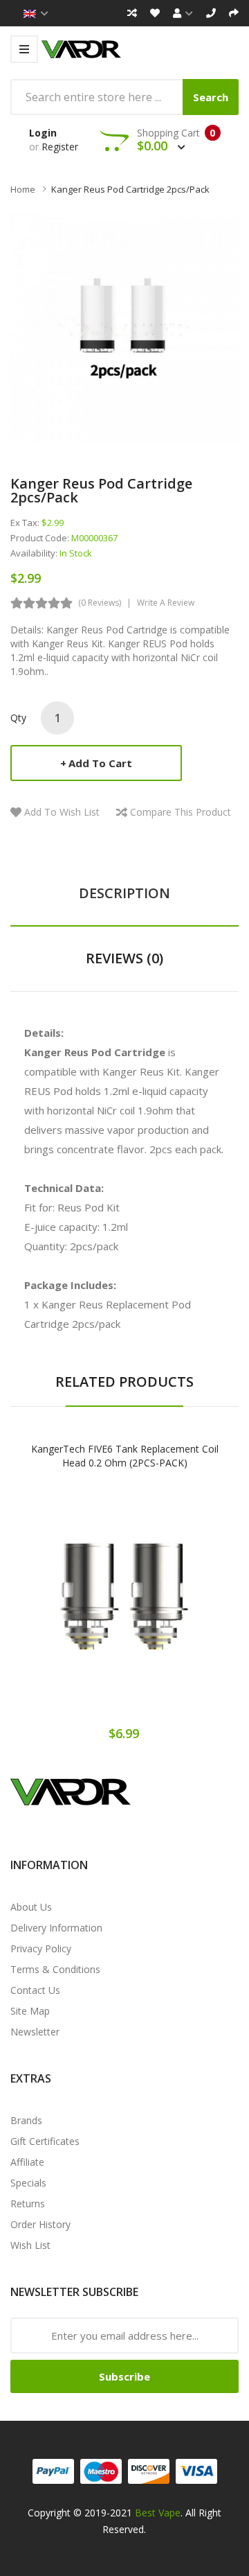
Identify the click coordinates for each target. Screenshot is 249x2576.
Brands (26, 2120)
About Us (31, 1907)
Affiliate (27, 2162)
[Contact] (211, 13)
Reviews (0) (124, 958)
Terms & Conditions (55, 1969)
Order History (40, 2224)
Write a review (166, 603)
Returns (28, 2203)
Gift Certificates (45, 2141)
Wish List (30, 2245)
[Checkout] (234, 13)
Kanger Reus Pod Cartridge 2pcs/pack (130, 189)
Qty (18, 718)
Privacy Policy (41, 1948)
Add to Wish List (62, 812)
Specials (28, 2183)
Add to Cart (100, 763)
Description (124, 893)
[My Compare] (132, 13)
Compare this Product (181, 812)
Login (43, 133)
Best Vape (158, 2513)
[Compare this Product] (173, 1606)
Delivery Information (56, 1928)
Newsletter (35, 2032)
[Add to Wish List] (124, 1606)
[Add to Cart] (76, 1606)
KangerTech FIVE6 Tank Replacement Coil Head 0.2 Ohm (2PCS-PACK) (125, 1456)
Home (23, 189)
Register (60, 147)
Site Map (30, 2011)
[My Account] (183, 13)
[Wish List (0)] (155, 13)
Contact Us (35, 1990)
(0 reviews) (100, 603)
